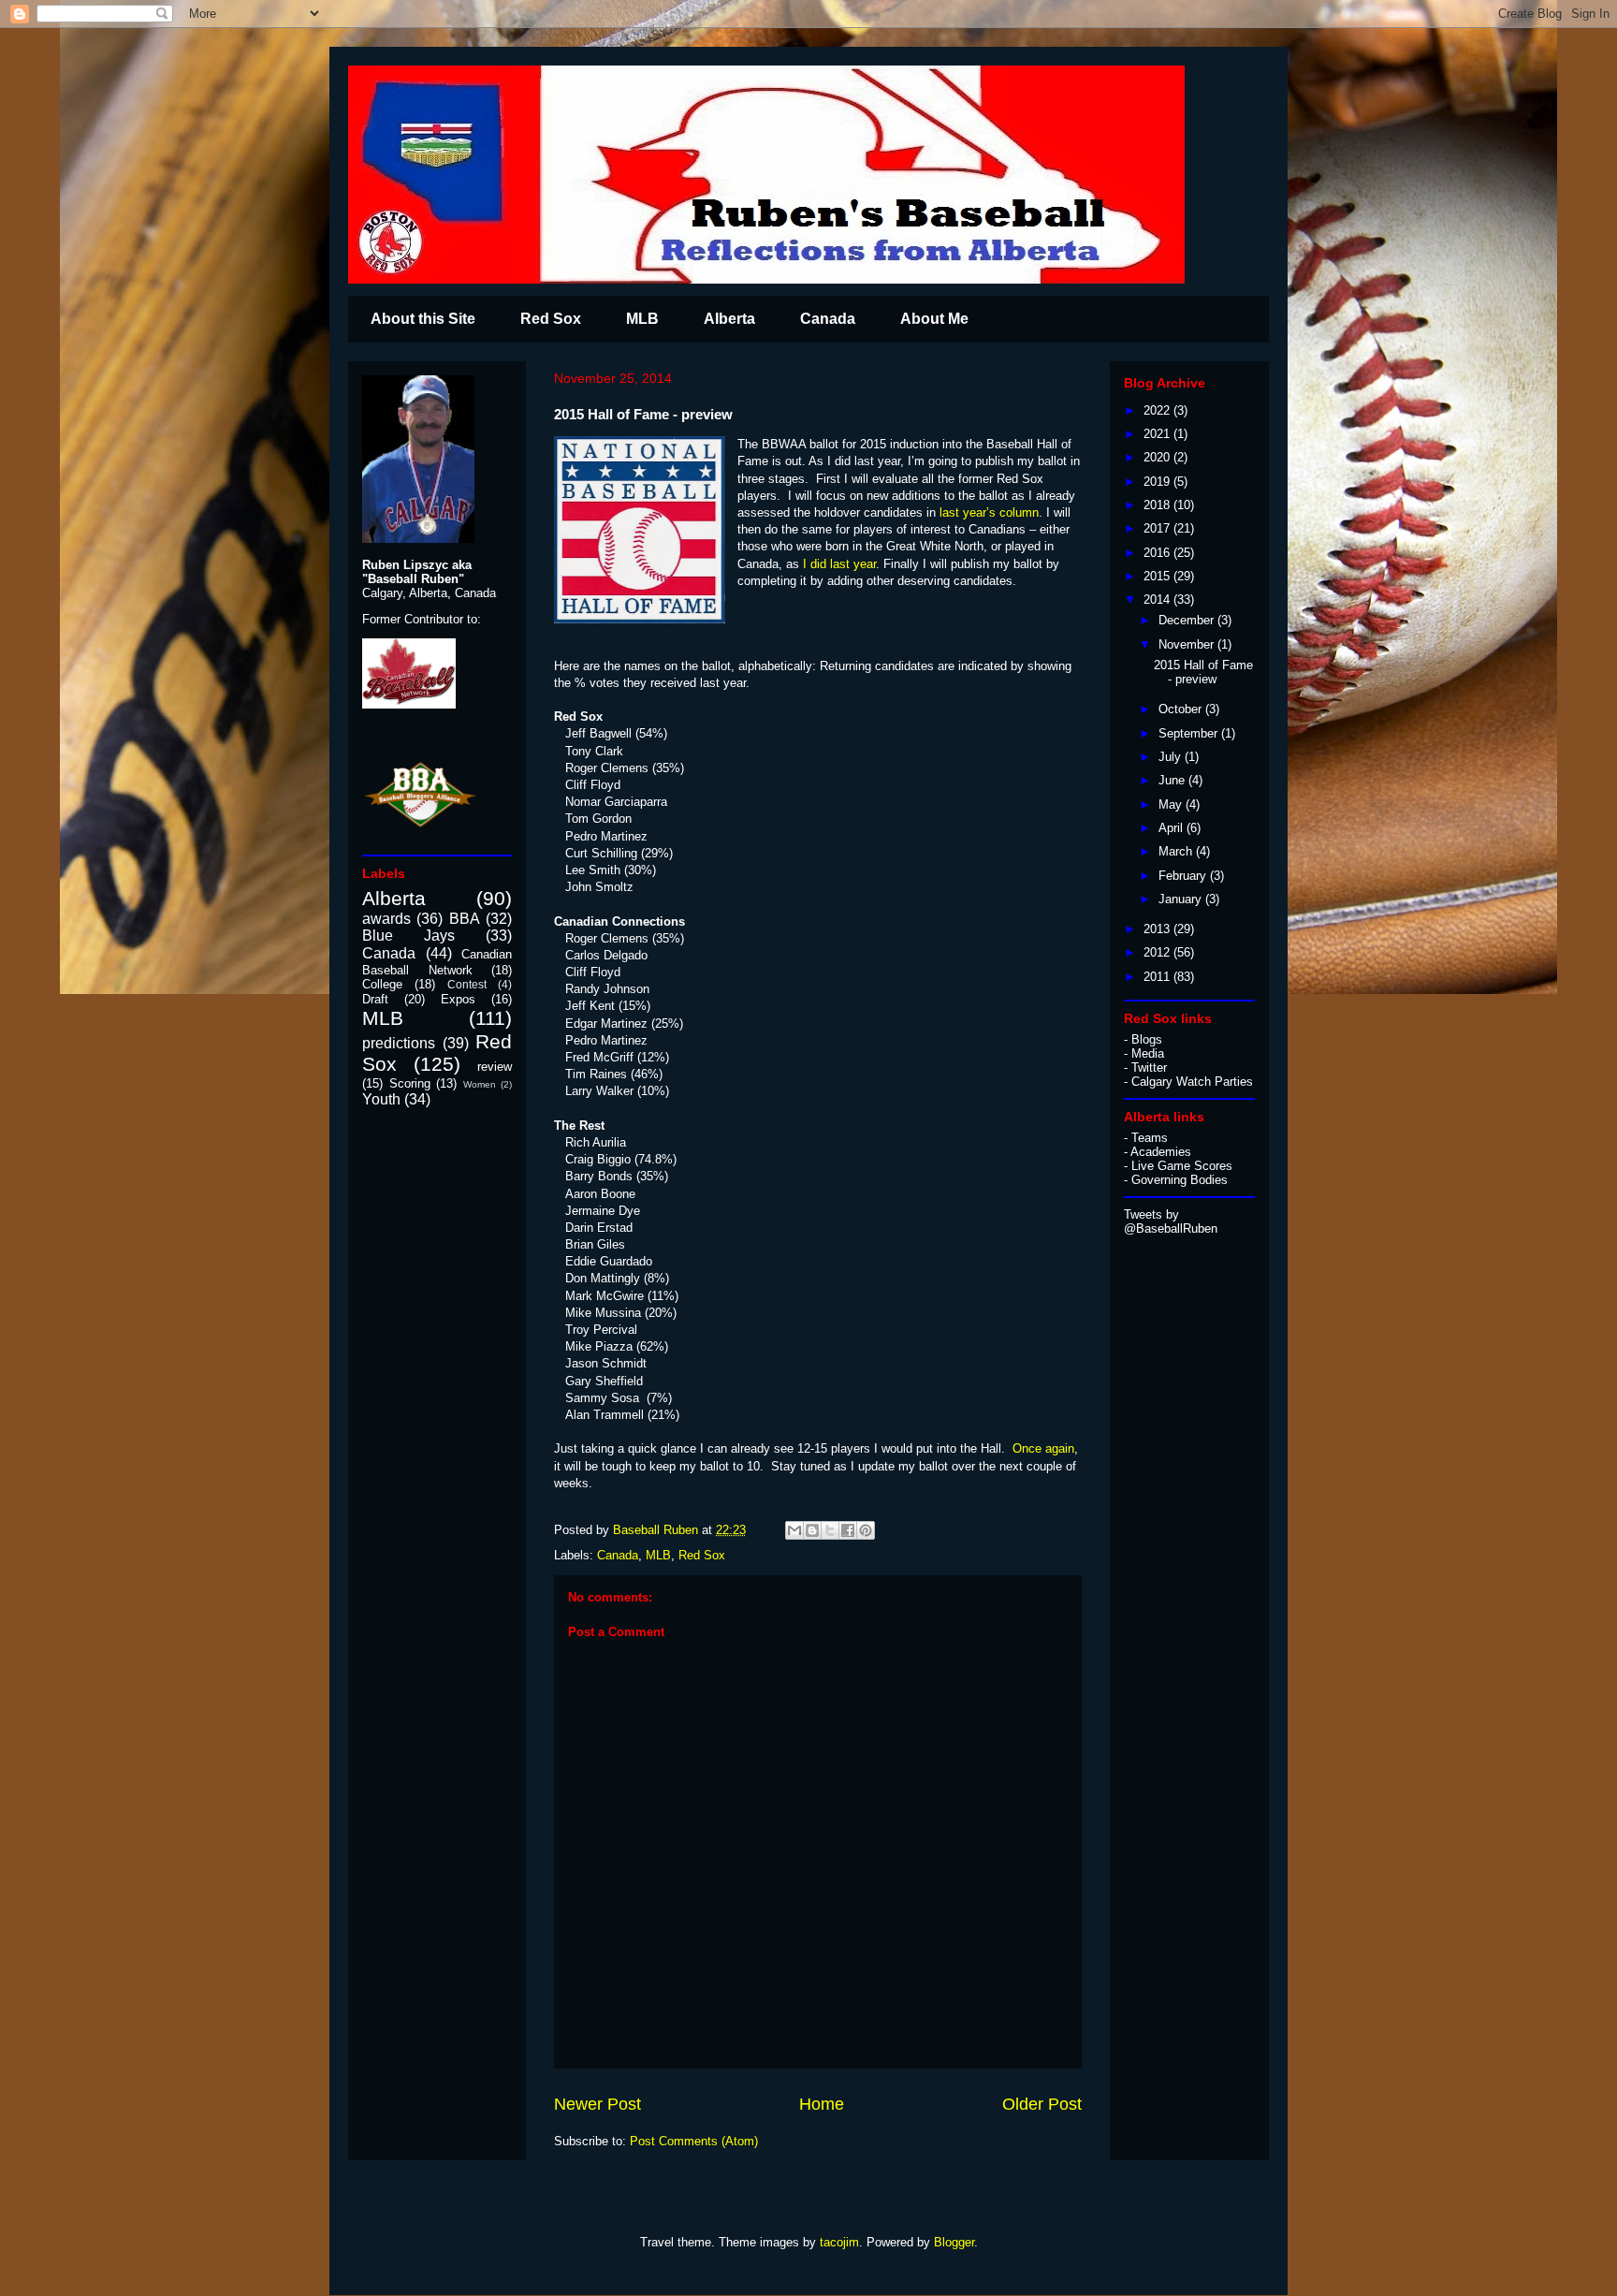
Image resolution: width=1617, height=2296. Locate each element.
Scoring (410, 1083)
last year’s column (987, 512)
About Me (934, 319)
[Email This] (794, 1530)
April (1173, 828)
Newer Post (597, 2104)
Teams (1150, 1138)
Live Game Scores (1182, 1166)
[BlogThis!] (812, 1530)
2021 (1158, 434)
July (1172, 757)
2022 (1158, 410)
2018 (1158, 505)
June (1173, 780)
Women (480, 1084)
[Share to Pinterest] (866, 1530)
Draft (375, 999)
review (495, 1067)
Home (822, 2104)
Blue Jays (408, 936)
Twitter (1149, 1068)
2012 (1158, 952)
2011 (1158, 977)
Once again (1043, 1448)
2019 (1158, 482)
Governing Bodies (1180, 1180)
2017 (1158, 528)
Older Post (1042, 2104)
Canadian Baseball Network (437, 962)
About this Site (423, 319)
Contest (467, 984)
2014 (1158, 600)
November (1188, 644)
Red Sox (551, 319)
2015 (1158, 576)
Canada (828, 319)
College (382, 984)
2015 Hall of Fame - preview (1203, 673)
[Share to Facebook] (848, 1530)
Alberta (729, 319)
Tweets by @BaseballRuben (1171, 1221)
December (1188, 620)
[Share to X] (830, 1530)
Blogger (954, 2242)
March (1177, 851)
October (1182, 709)
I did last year (838, 564)
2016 (1158, 553)
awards (386, 919)
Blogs (1147, 1039)
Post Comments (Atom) (694, 2141)
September (1190, 733)
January (1182, 899)
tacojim (839, 2242)
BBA (465, 919)
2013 (1158, 929)
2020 (1158, 457)
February (1184, 876)
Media (1148, 1053)
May (1172, 804)
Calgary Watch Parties (1192, 1082)
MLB (642, 319)
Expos (458, 999)
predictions (399, 1043)
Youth (381, 1099)
